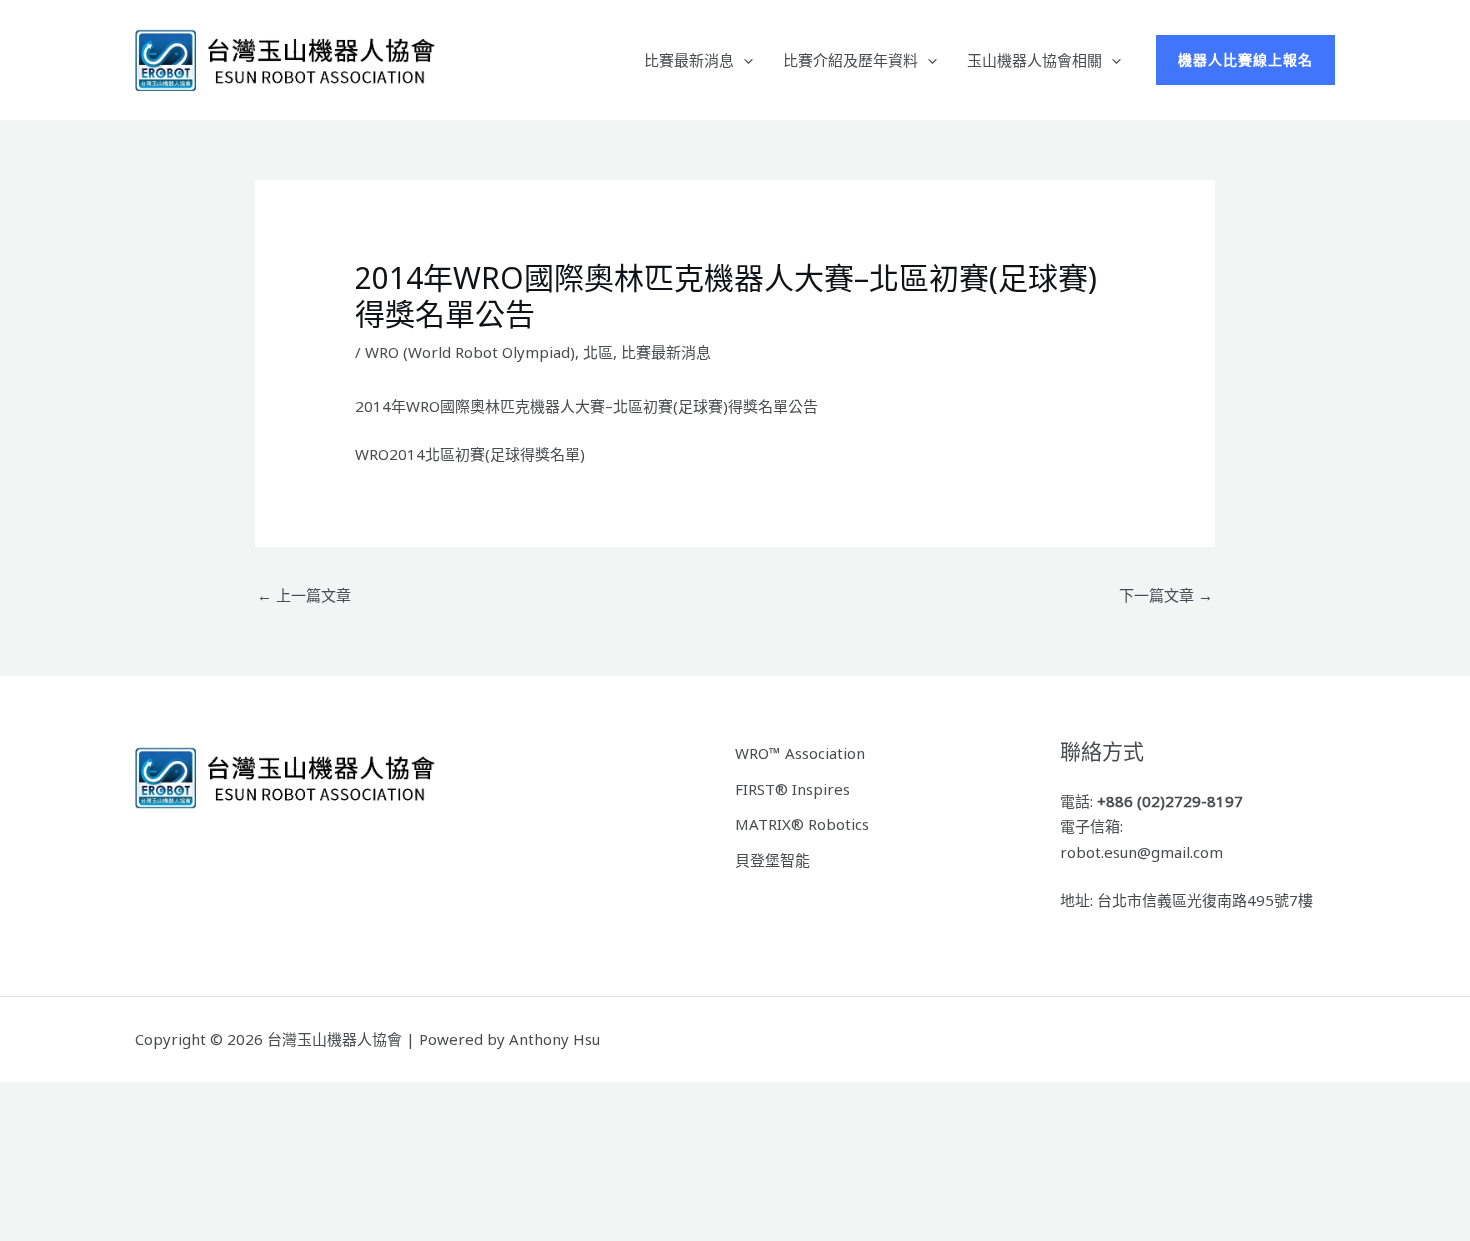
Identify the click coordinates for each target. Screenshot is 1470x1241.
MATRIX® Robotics (802, 824)
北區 (598, 352)
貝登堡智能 (772, 860)
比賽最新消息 (689, 60)
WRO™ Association (800, 753)
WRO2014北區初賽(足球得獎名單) (470, 454)
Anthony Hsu (554, 1039)
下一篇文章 (1166, 595)
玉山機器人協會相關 (1034, 60)
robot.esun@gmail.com (1141, 852)
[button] (743, 60)
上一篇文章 (304, 595)
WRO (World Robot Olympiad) (470, 352)
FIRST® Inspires (792, 789)
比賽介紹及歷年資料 (850, 60)
